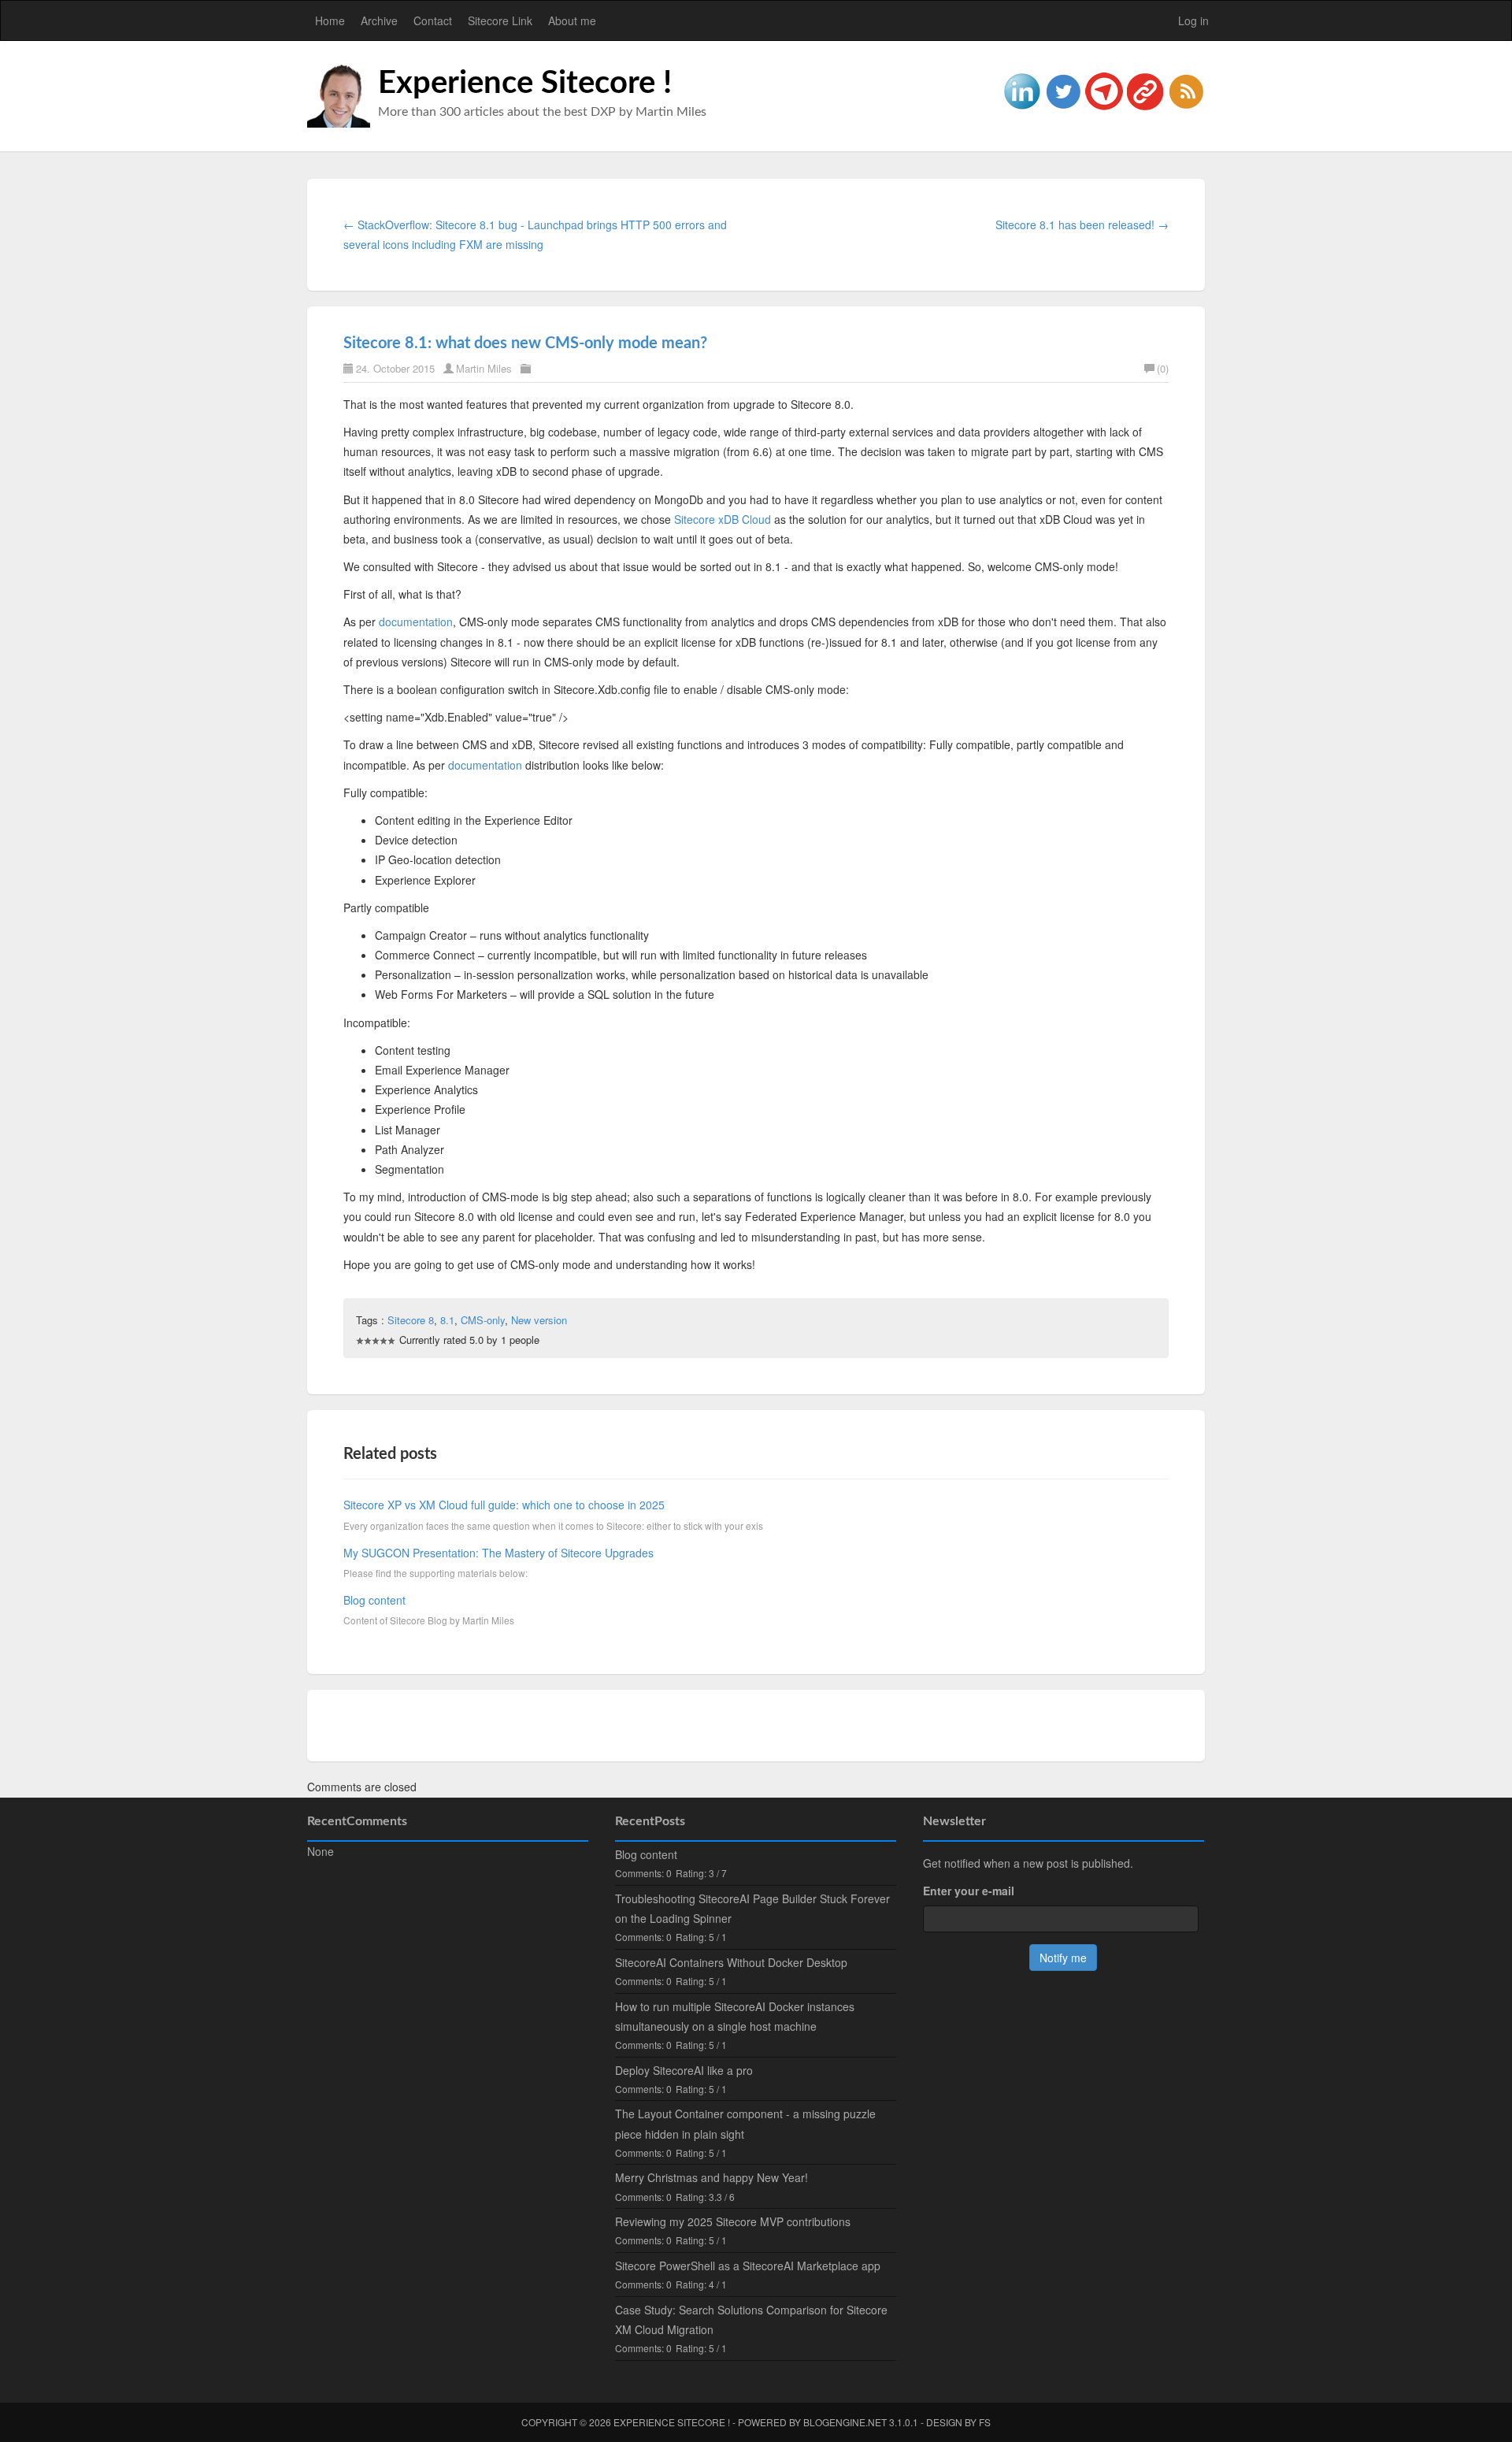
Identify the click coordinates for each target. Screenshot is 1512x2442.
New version (539, 1320)
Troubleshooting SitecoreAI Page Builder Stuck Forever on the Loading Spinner (752, 1908)
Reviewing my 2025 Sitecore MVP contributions (733, 2221)
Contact (433, 20)
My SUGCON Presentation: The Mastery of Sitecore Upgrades (498, 1553)
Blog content (374, 1600)
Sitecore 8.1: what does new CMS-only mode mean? (525, 343)
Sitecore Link (500, 20)
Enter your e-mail (969, 1891)
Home (330, 20)
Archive (379, 20)
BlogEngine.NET (845, 2422)
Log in (1193, 20)
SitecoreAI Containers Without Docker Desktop (731, 1962)
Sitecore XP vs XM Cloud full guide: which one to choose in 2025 (504, 1505)
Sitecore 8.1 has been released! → (1082, 225)
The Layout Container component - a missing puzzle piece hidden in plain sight (745, 2123)
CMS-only (483, 1320)
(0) (1163, 368)
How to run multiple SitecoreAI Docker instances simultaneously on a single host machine (735, 2016)
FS (985, 2422)
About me (572, 20)
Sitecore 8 (411, 1320)
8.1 (447, 1320)
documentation (416, 622)
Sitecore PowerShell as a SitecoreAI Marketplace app (748, 2266)
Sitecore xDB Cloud (723, 519)
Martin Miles (484, 368)
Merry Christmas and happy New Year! (712, 2177)
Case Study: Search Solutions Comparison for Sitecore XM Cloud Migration (751, 2320)
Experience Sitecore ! (525, 84)
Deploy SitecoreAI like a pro (684, 2070)
